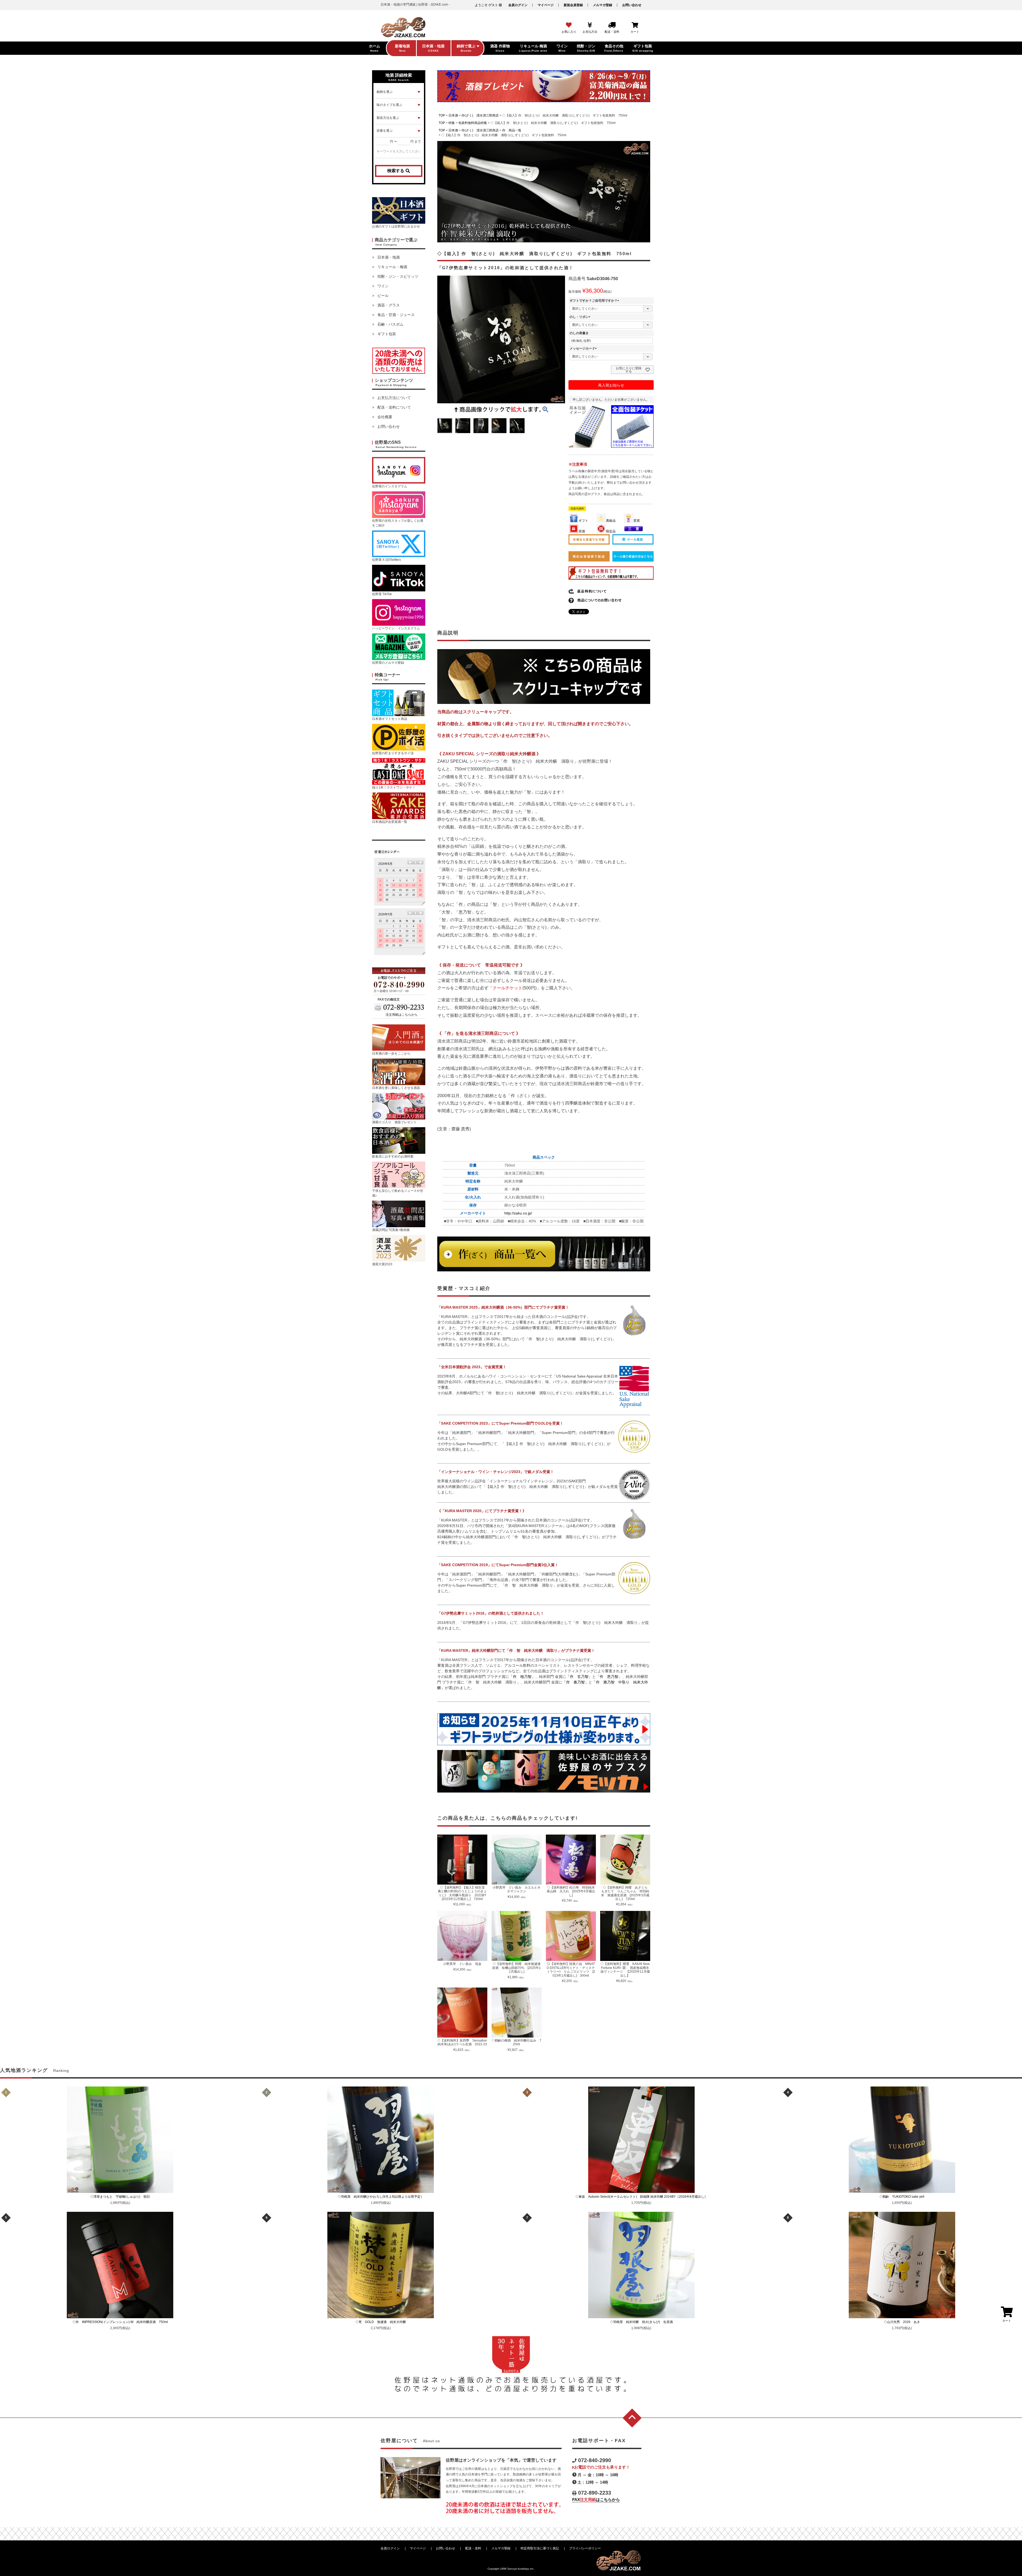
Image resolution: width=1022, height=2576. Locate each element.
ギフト (583, 521)
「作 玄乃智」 (579, 1677)
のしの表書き (579, 333)
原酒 (582, 531)
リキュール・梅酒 (392, 267)
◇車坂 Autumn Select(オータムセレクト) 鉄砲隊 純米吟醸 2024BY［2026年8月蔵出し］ (643, 2197)
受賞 (637, 521)
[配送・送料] (612, 25)
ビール (383, 296)
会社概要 (385, 417)
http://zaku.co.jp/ (518, 1213)
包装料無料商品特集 (473, 123)
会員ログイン (518, 5)
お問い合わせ (632, 5)
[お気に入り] (569, 25)
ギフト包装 (387, 334)
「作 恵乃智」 (609, 1677)
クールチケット (508, 988)
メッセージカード (584, 349)
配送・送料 (473, 2548)
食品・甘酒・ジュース (396, 315)
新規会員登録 (573, 5)
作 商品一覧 (512, 130)
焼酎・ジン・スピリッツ (398, 276)
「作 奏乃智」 (575, 1682)
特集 (452, 123)
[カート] (635, 25)
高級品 (611, 521)
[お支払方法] (590, 25)
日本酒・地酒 (389, 257)
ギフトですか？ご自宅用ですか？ (595, 301)
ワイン (383, 286)
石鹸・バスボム (390, 324)
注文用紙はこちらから (402, 1015)
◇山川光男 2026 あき (904, 2322)
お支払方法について (394, 398)
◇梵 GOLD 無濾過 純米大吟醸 (382, 2322)
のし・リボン (581, 317)
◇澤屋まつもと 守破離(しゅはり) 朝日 (122, 2197)
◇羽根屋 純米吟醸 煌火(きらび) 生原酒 (643, 2322)
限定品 (611, 531)
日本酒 (453, 115)
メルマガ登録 (603, 5)
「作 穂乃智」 (522, 1677)
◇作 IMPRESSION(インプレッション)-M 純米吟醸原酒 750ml (120, 2322)
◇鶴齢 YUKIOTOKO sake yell (903, 2197)
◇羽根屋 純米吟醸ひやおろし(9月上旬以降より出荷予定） (382, 2197)
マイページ (546, 5)
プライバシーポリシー (585, 2548)
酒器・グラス (389, 305)
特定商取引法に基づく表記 (540, 2548)
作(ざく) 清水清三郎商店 (480, 115)
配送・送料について (394, 407)
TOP (442, 115)
